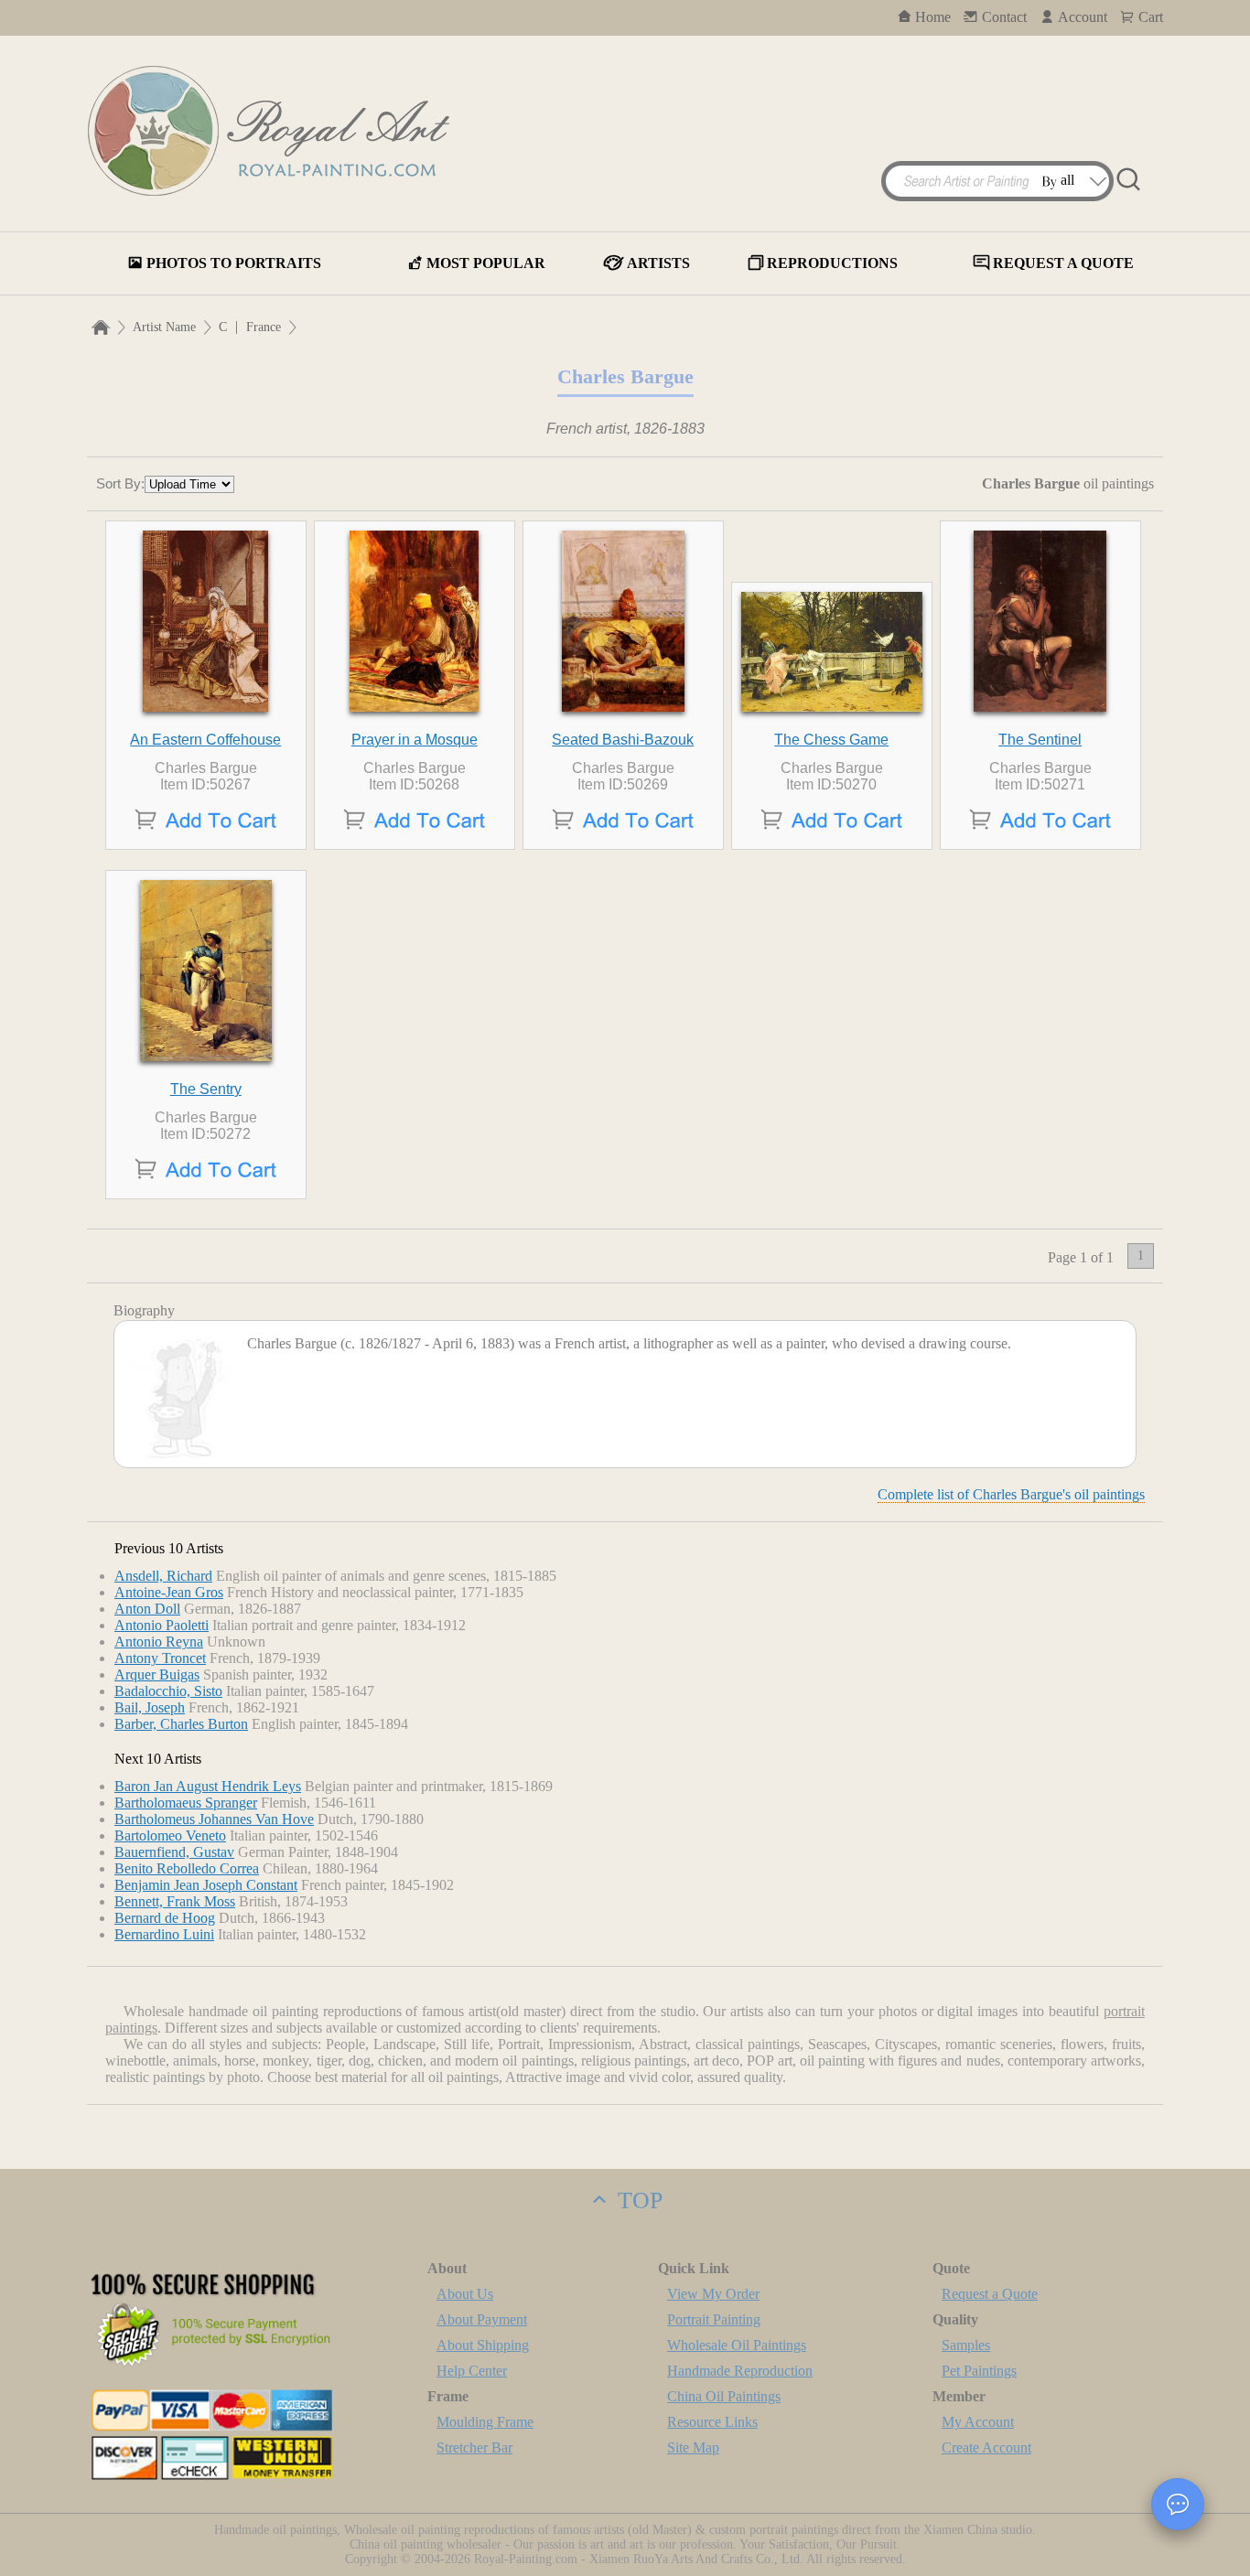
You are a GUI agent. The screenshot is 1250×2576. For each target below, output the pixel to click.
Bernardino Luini (164, 1934)
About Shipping (483, 2345)
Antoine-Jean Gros (169, 1592)
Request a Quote (990, 2294)
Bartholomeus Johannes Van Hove (214, 1819)
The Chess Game (831, 740)
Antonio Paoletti (162, 1625)
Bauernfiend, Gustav (174, 1852)
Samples (966, 2345)
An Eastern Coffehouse (205, 740)
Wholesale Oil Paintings (737, 2345)
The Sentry (206, 1089)
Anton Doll (147, 1609)
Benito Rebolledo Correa (187, 1868)
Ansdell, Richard (163, 1576)
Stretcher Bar (474, 2447)
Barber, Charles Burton (181, 1724)
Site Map (693, 2447)
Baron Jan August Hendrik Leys (208, 1786)
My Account (978, 2422)
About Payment (482, 2319)
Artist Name (164, 327)
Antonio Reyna (159, 1642)
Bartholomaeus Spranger (186, 1803)
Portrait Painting (714, 2319)
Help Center (472, 2371)
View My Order (713, 2294)
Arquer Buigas (157, 1674)
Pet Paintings (979, 2371)
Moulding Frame (485, 2422)
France (264, 327)
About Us (465, 2294)
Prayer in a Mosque (415, 740)
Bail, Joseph (150, 1707)
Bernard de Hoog (165, 1918)
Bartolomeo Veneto (170, 1835)
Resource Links (712, 2422)
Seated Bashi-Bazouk (623, 740)
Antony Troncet (160, 1658)
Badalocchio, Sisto (168, 1691)
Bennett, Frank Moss (175, 1901)
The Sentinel (1040, 740)
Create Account (986, 2447)
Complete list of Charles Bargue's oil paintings (1011, 1494)
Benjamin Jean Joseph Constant (206, 1885)
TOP (637, 2200)
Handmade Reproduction (740, 2371)
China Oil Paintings (724, 2396)
